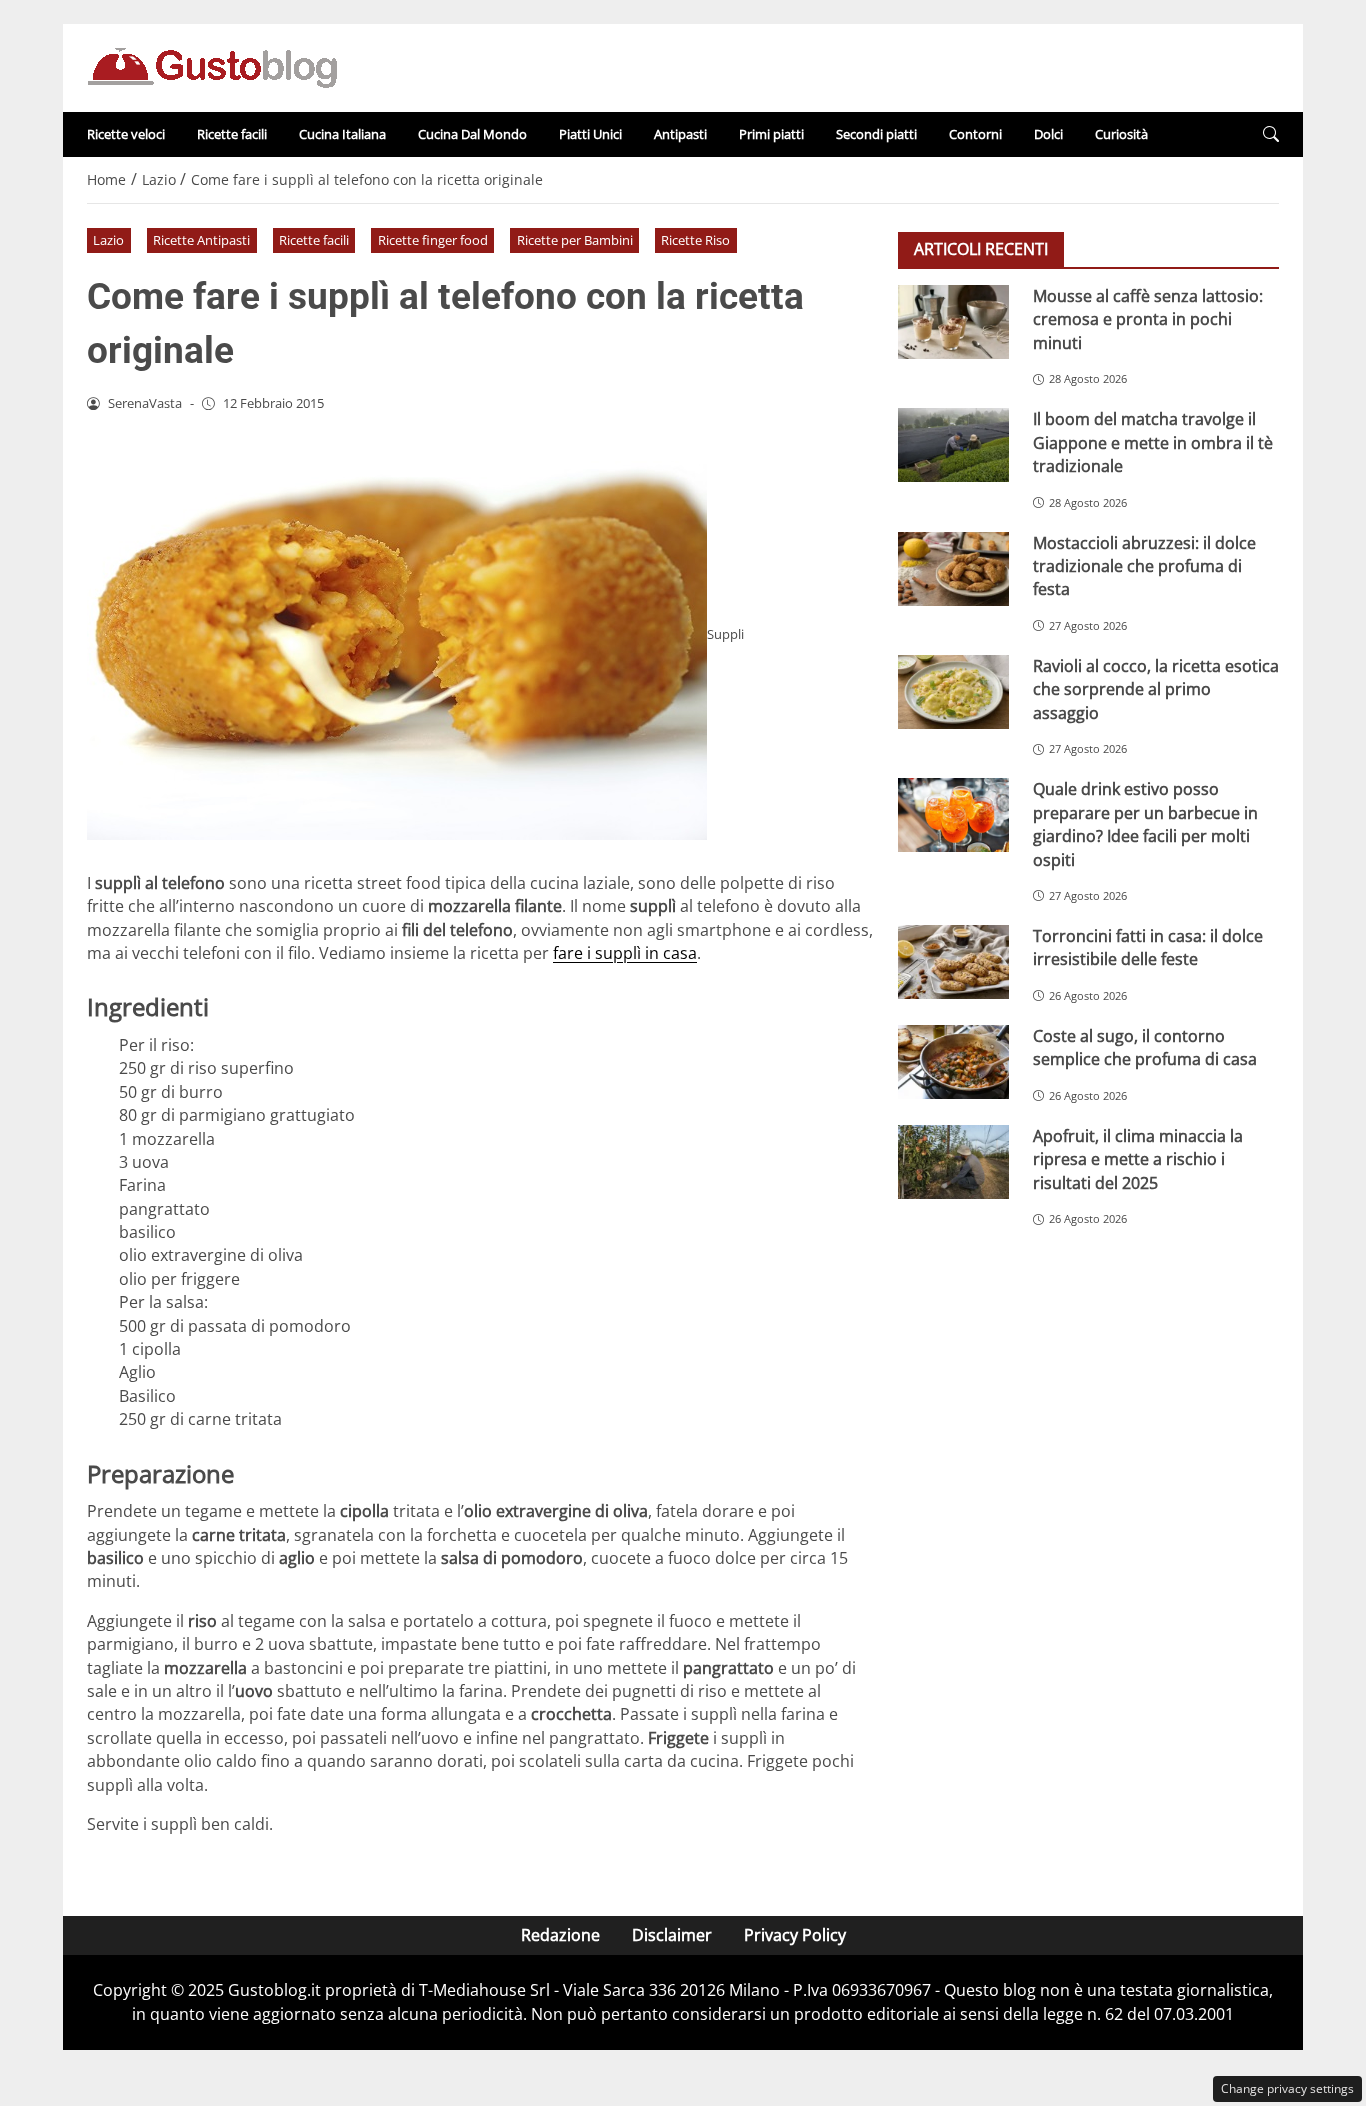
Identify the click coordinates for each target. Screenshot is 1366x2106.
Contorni (975, 134)
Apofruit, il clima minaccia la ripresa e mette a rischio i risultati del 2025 (1138, 1159)
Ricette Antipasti (201, 240)
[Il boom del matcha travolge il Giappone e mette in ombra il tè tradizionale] (953, 445)
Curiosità (1121, 134)
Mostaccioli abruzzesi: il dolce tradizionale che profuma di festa (1144, 565)
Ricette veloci (126, 134)
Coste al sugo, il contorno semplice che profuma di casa (1145, 1047)
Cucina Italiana (342, 134)
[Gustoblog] (212, 66)
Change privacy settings (1287, 2088)
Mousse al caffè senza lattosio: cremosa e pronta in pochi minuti (1148, 319)
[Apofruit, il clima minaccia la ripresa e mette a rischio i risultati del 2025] (953, 1162)
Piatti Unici (590, 134)
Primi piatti (771, 134)
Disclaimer (672, 1935)
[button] (1271, 134)
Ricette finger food (433, 240)
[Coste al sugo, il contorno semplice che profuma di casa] (953, 1062)
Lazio (108, 240)
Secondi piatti (876, 134)
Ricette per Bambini (575, 240)
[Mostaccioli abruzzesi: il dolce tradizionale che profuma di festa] (953, 568)
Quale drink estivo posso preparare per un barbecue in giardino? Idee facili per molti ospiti (1145, 824)
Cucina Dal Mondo (472, 134)
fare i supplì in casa (625, 953)
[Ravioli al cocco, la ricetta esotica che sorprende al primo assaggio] (953, 692)
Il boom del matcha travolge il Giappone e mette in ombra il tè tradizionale (1153, 442)
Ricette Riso (695, 240)
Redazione (560, 1935)
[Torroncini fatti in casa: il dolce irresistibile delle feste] (953, 962)
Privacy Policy (795, 1935)
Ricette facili (232, 134)
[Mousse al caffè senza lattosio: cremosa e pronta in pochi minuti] (953, 322)
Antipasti (680, 134)
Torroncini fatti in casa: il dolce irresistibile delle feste (1148, 947)
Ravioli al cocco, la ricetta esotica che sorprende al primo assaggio (1156, 689)
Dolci (1048, 134)
